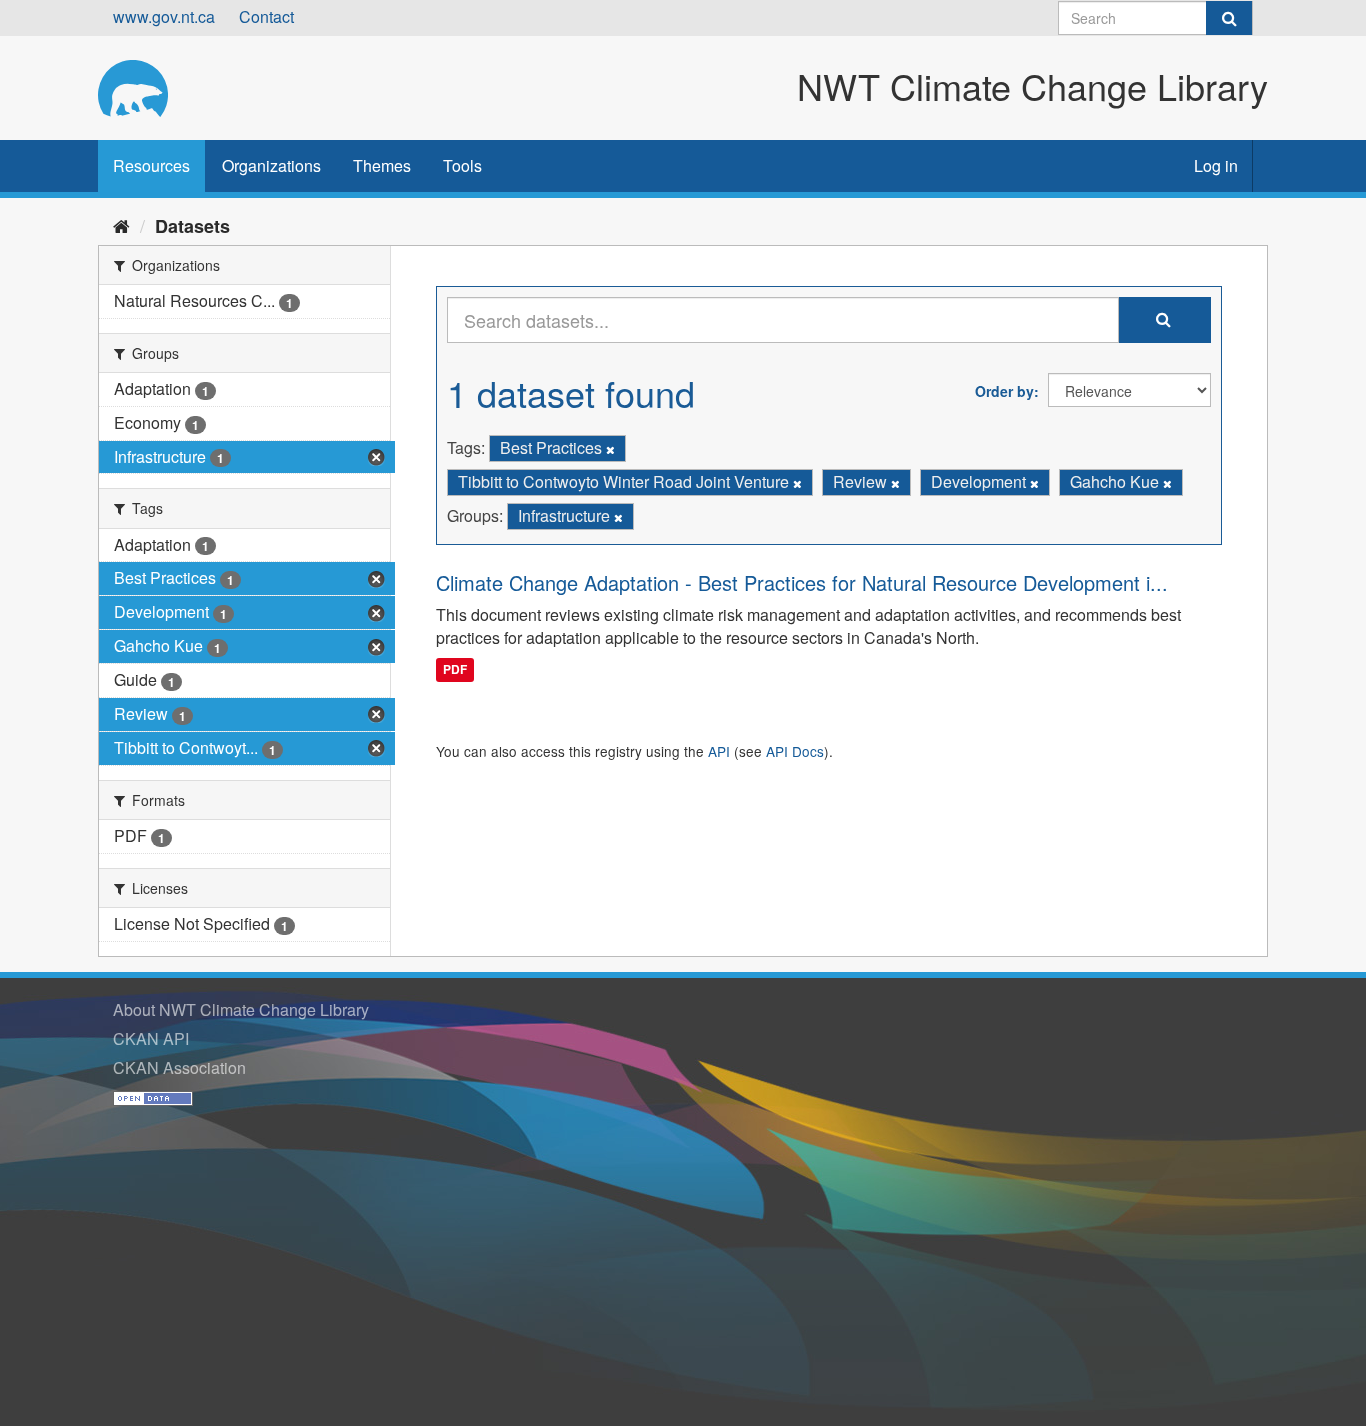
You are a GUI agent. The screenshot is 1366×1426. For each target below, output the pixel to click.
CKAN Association (179, 1067)
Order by (1004, 391)
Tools (462, 165)
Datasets (192, 226)
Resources (151, 165)
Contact (266, 16)
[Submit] (1229, 18)
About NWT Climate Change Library (241, 1009)
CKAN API (151, 1038)
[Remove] (610, 449)
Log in (1216, 165)
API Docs (795, 751)
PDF (455, 669)
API (719, 751)
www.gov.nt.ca (164, 16)
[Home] (121, 225)
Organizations (271, 165)
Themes (382, 165)
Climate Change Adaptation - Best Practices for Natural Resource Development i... (802, 582)
